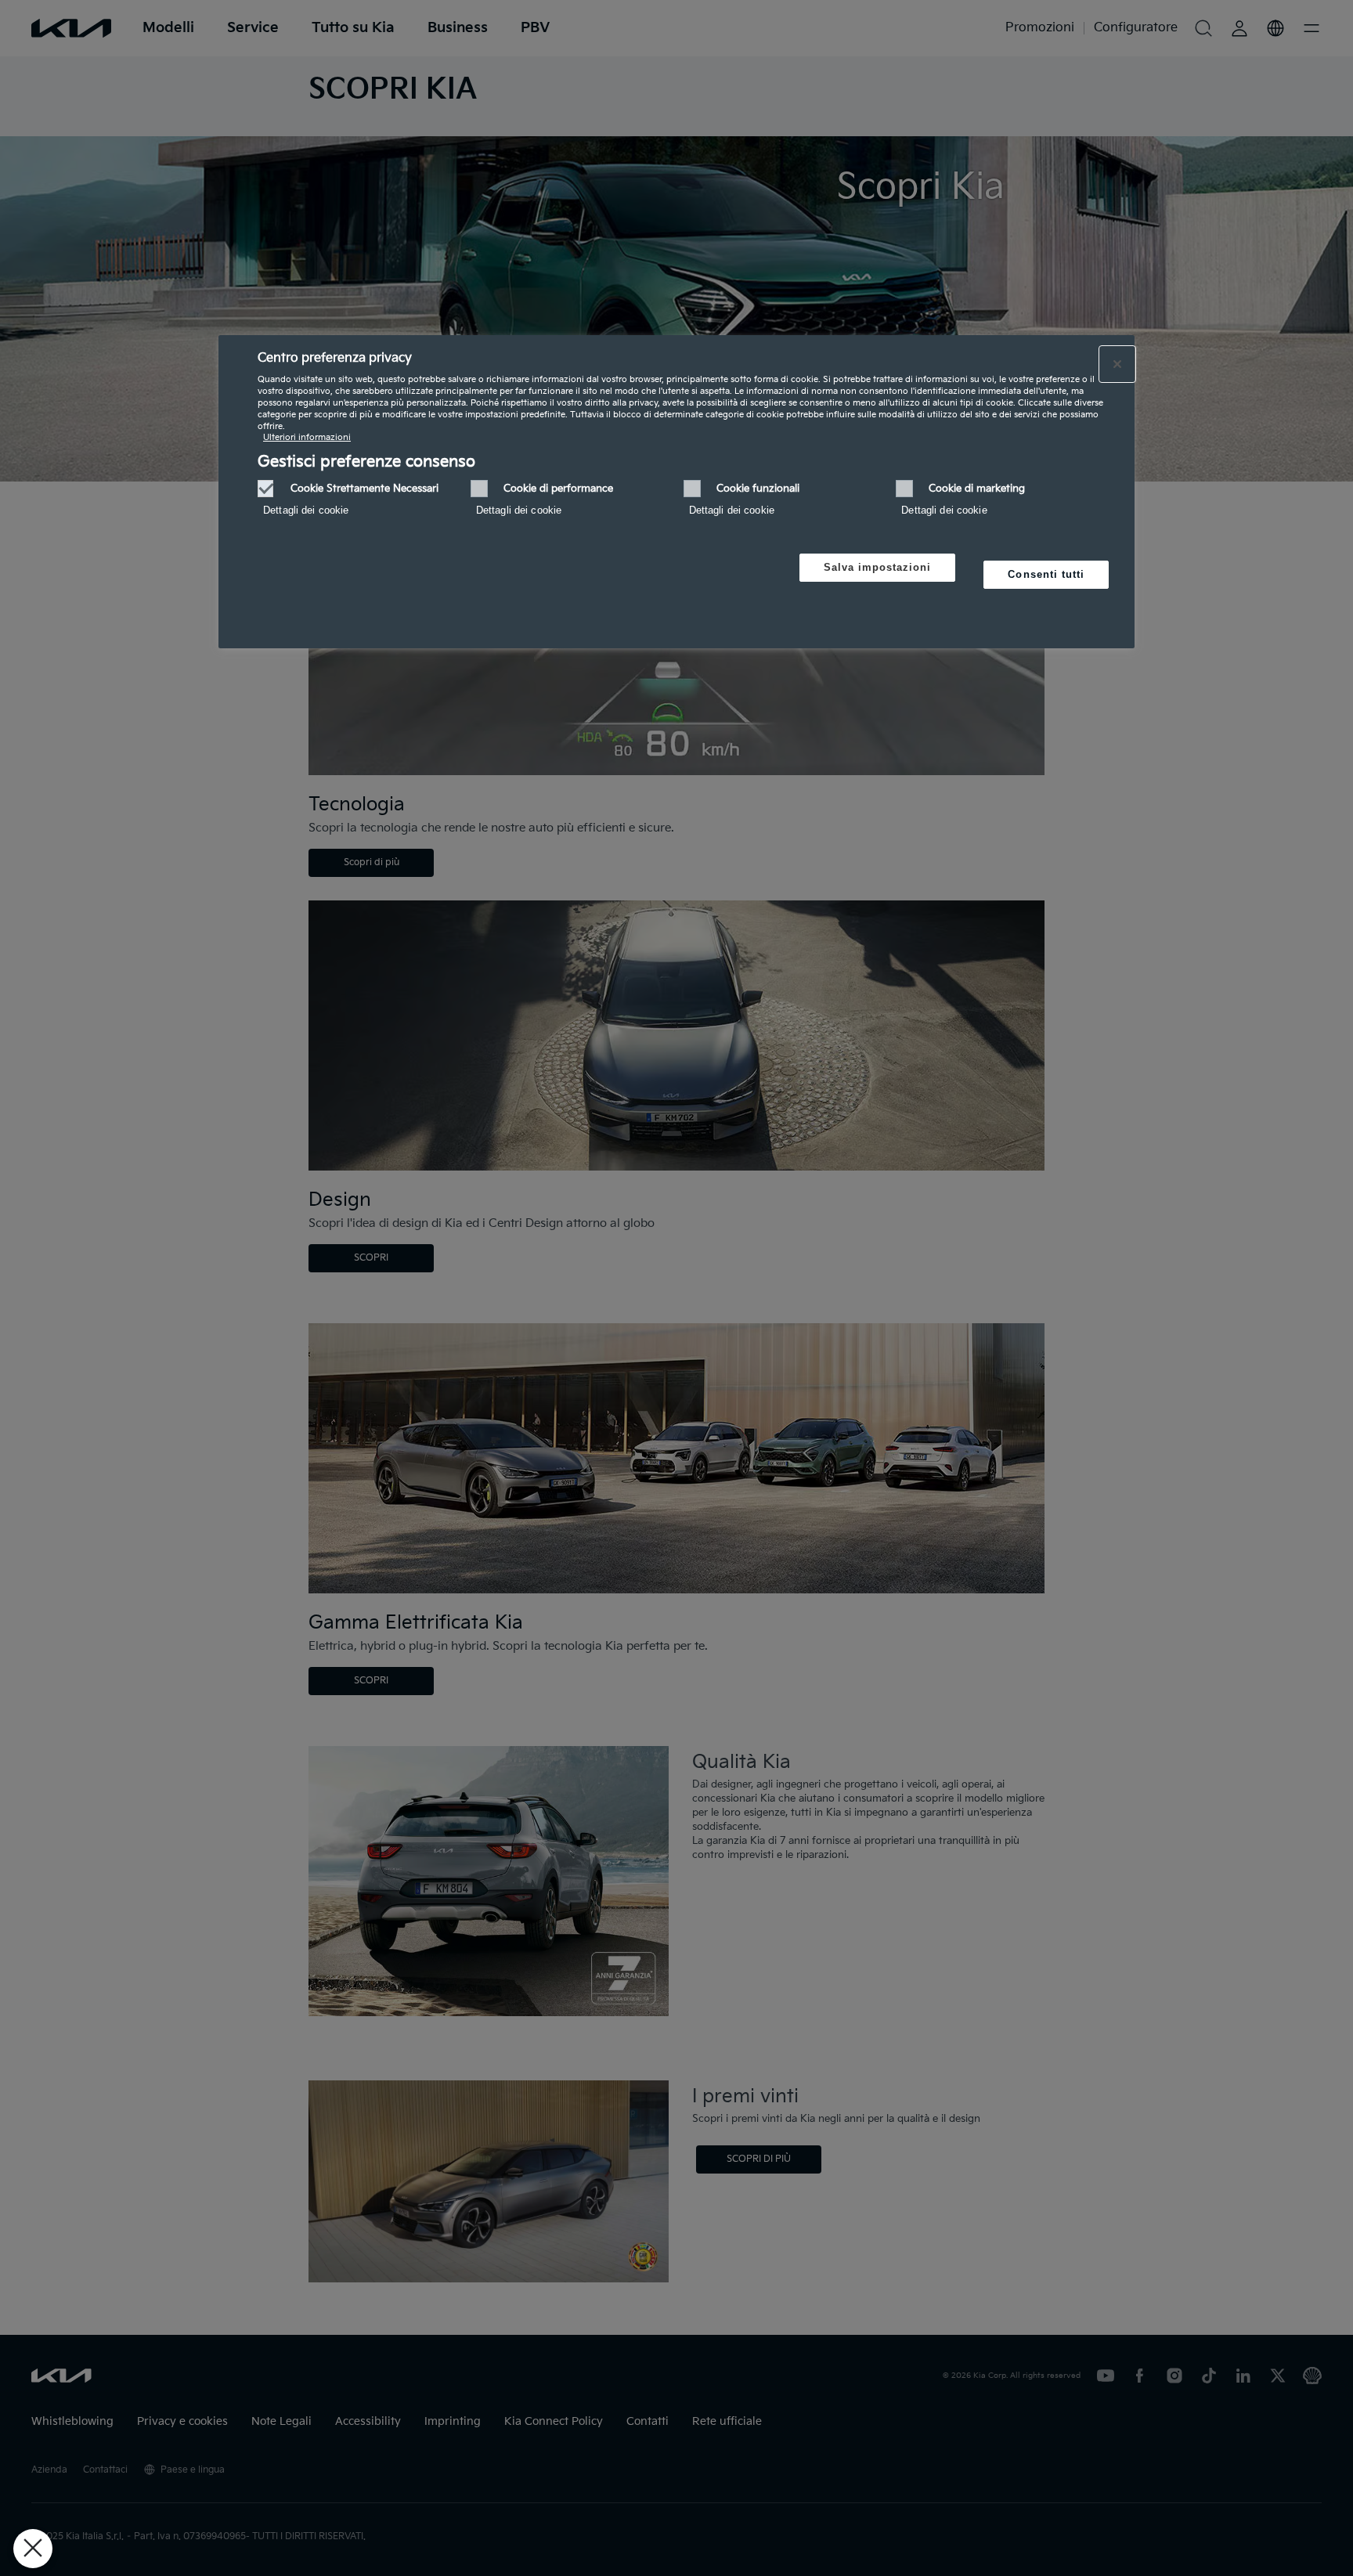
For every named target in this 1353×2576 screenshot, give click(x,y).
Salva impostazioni (878, 567)
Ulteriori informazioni (307, 437)
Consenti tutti (1046, 574)
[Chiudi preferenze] (33, 2549)
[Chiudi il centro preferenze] (1117, 364)
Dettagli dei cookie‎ (306, 510)
